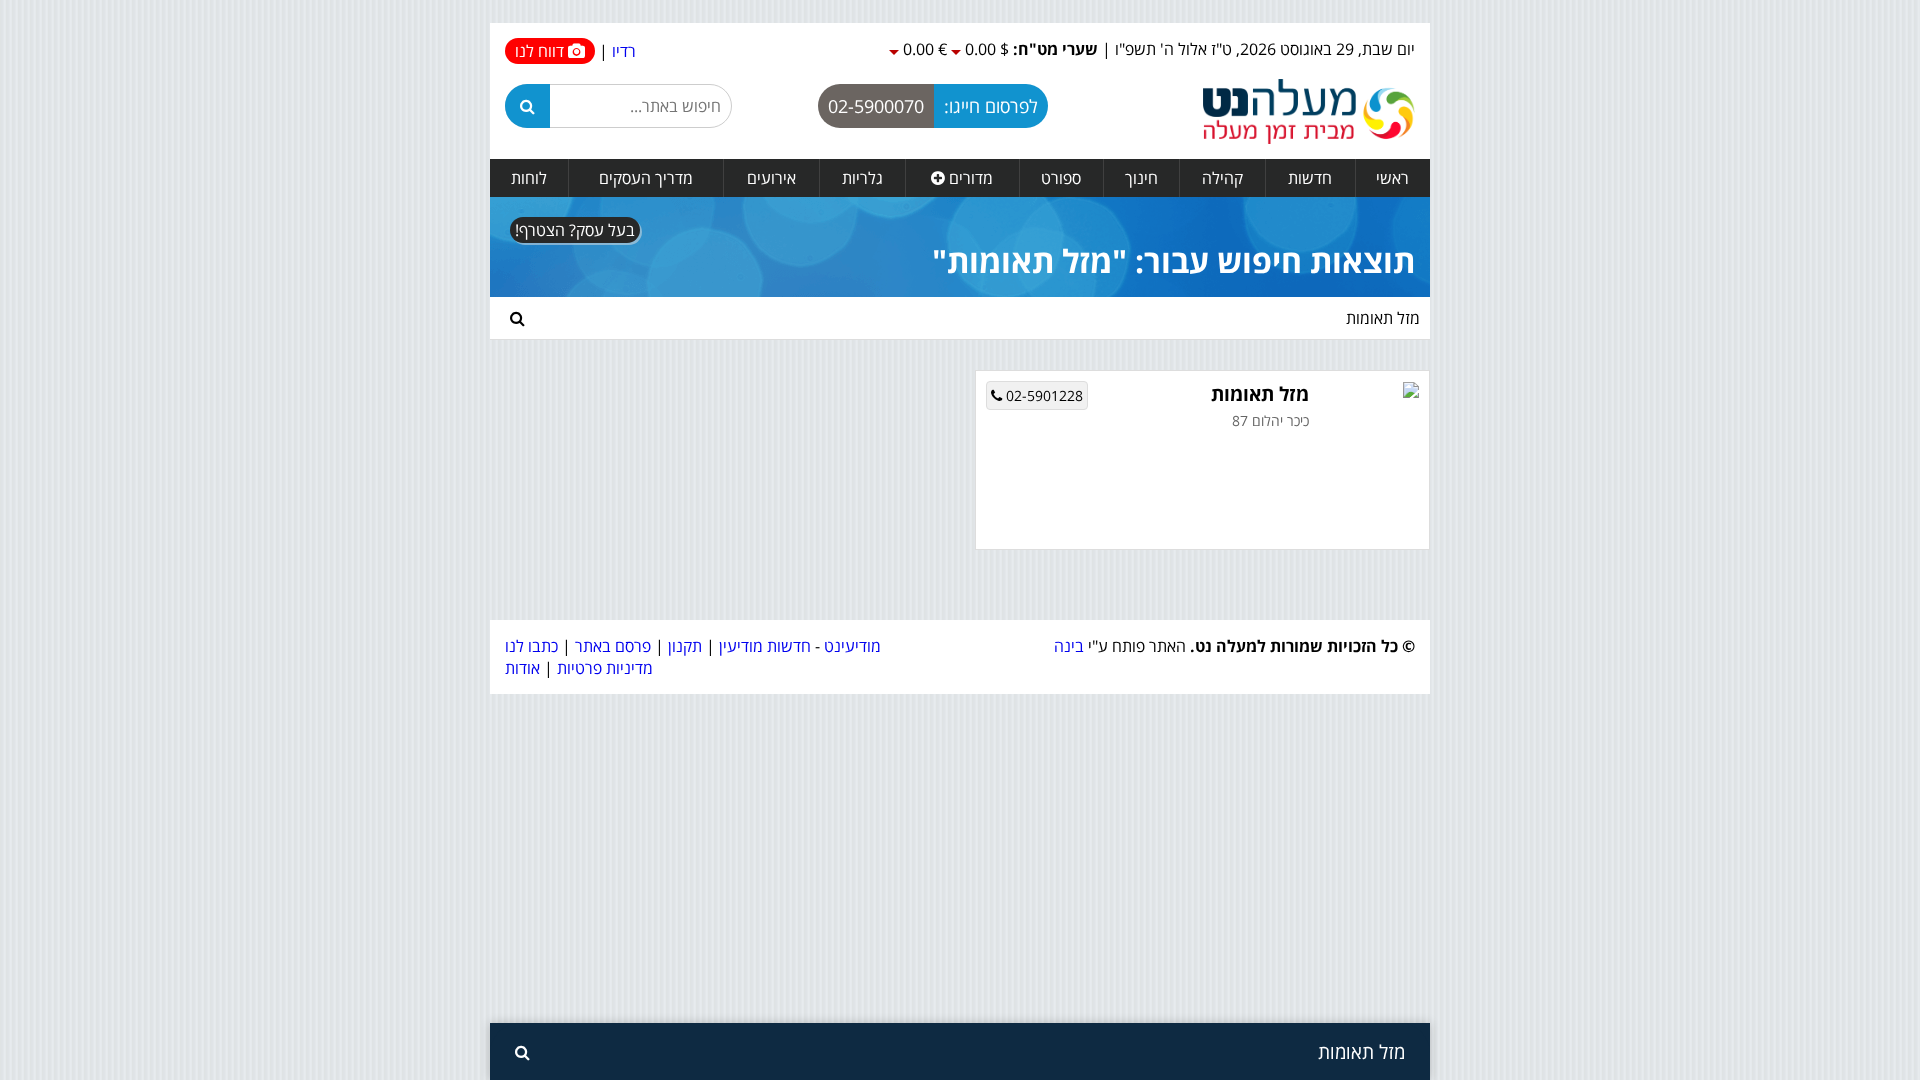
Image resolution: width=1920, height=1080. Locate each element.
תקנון (685, 646)
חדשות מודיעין (765, 646)
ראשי (1392, 178)
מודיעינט (852, 646)
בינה (1069, 646)
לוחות (529, 178)
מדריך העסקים (646, 178)
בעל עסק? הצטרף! (575, 230)
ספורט (1061, 178)
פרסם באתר (613, 646)
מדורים (969, 178)
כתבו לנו (531, 646)
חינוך (1141, 178)
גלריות (862, 178)
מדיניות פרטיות (603, 668)
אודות (522, 668)
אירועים (771, 178)
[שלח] (517, 318)
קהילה (1222, 178)
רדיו (624, 51)
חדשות (1310, 178)
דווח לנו (541, 51)
